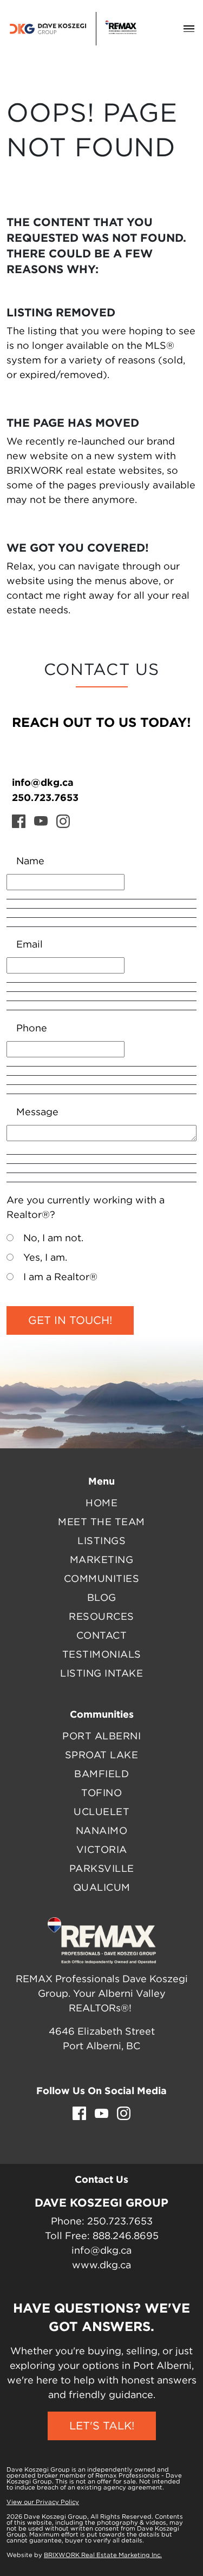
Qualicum (102, 1888)
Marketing (102, 1560)
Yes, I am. (45, 1258)
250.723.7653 (45, 797)
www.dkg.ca (101, 2266)
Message (37, 1112)
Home (101, 1504)
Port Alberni (101, 1737)
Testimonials (102, 1655)
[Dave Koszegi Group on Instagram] (63, 821)
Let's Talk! (102, 2426)
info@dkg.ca (43, 782)
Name (30, 862)
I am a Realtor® (60, 1277)
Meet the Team (101, 1522)
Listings (101, 1541)
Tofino (101, 1793)
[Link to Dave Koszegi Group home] (73, 29)
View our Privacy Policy (43, 2502)
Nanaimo (102, 1831)
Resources (101, 1617)
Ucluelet (101, 1812)
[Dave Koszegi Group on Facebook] (19, 821)
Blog (102, 1598)
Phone (32, 1029)
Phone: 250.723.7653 (102, 2222)
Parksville (102, 1869)
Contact (102, 1636)
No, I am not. (53, 1239)
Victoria (102, 1850)
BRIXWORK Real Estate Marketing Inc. (103, 2555)
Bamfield (101, 1774)
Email (30, 945)
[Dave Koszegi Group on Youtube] (41, 821)
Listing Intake (101, 1674)
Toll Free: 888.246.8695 (102, 2236)
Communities (102, 1579)
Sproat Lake (102, 1756)
